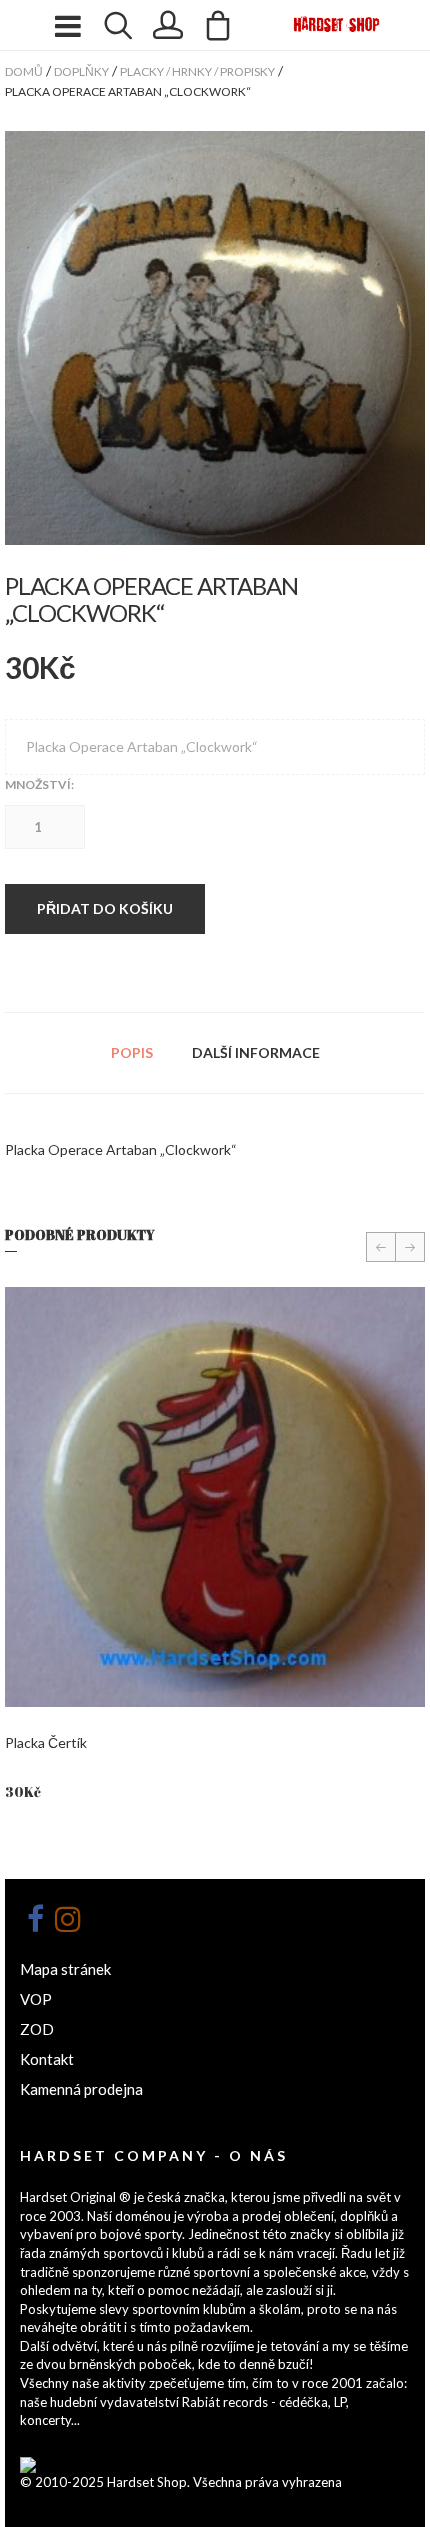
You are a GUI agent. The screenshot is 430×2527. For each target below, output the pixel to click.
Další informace (256, 1052)
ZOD (37, 2029)
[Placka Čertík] (215, 1497)
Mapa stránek (65, 1969)
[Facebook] (35, 1919)
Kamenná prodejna (81, 2089)
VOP (36, 1999)
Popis (132, 1052)
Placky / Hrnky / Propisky (197, 71)
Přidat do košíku (105, 908)
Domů (24, 71)
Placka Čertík (46, 1742)
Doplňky (81, 71)
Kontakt (47, 2059)
